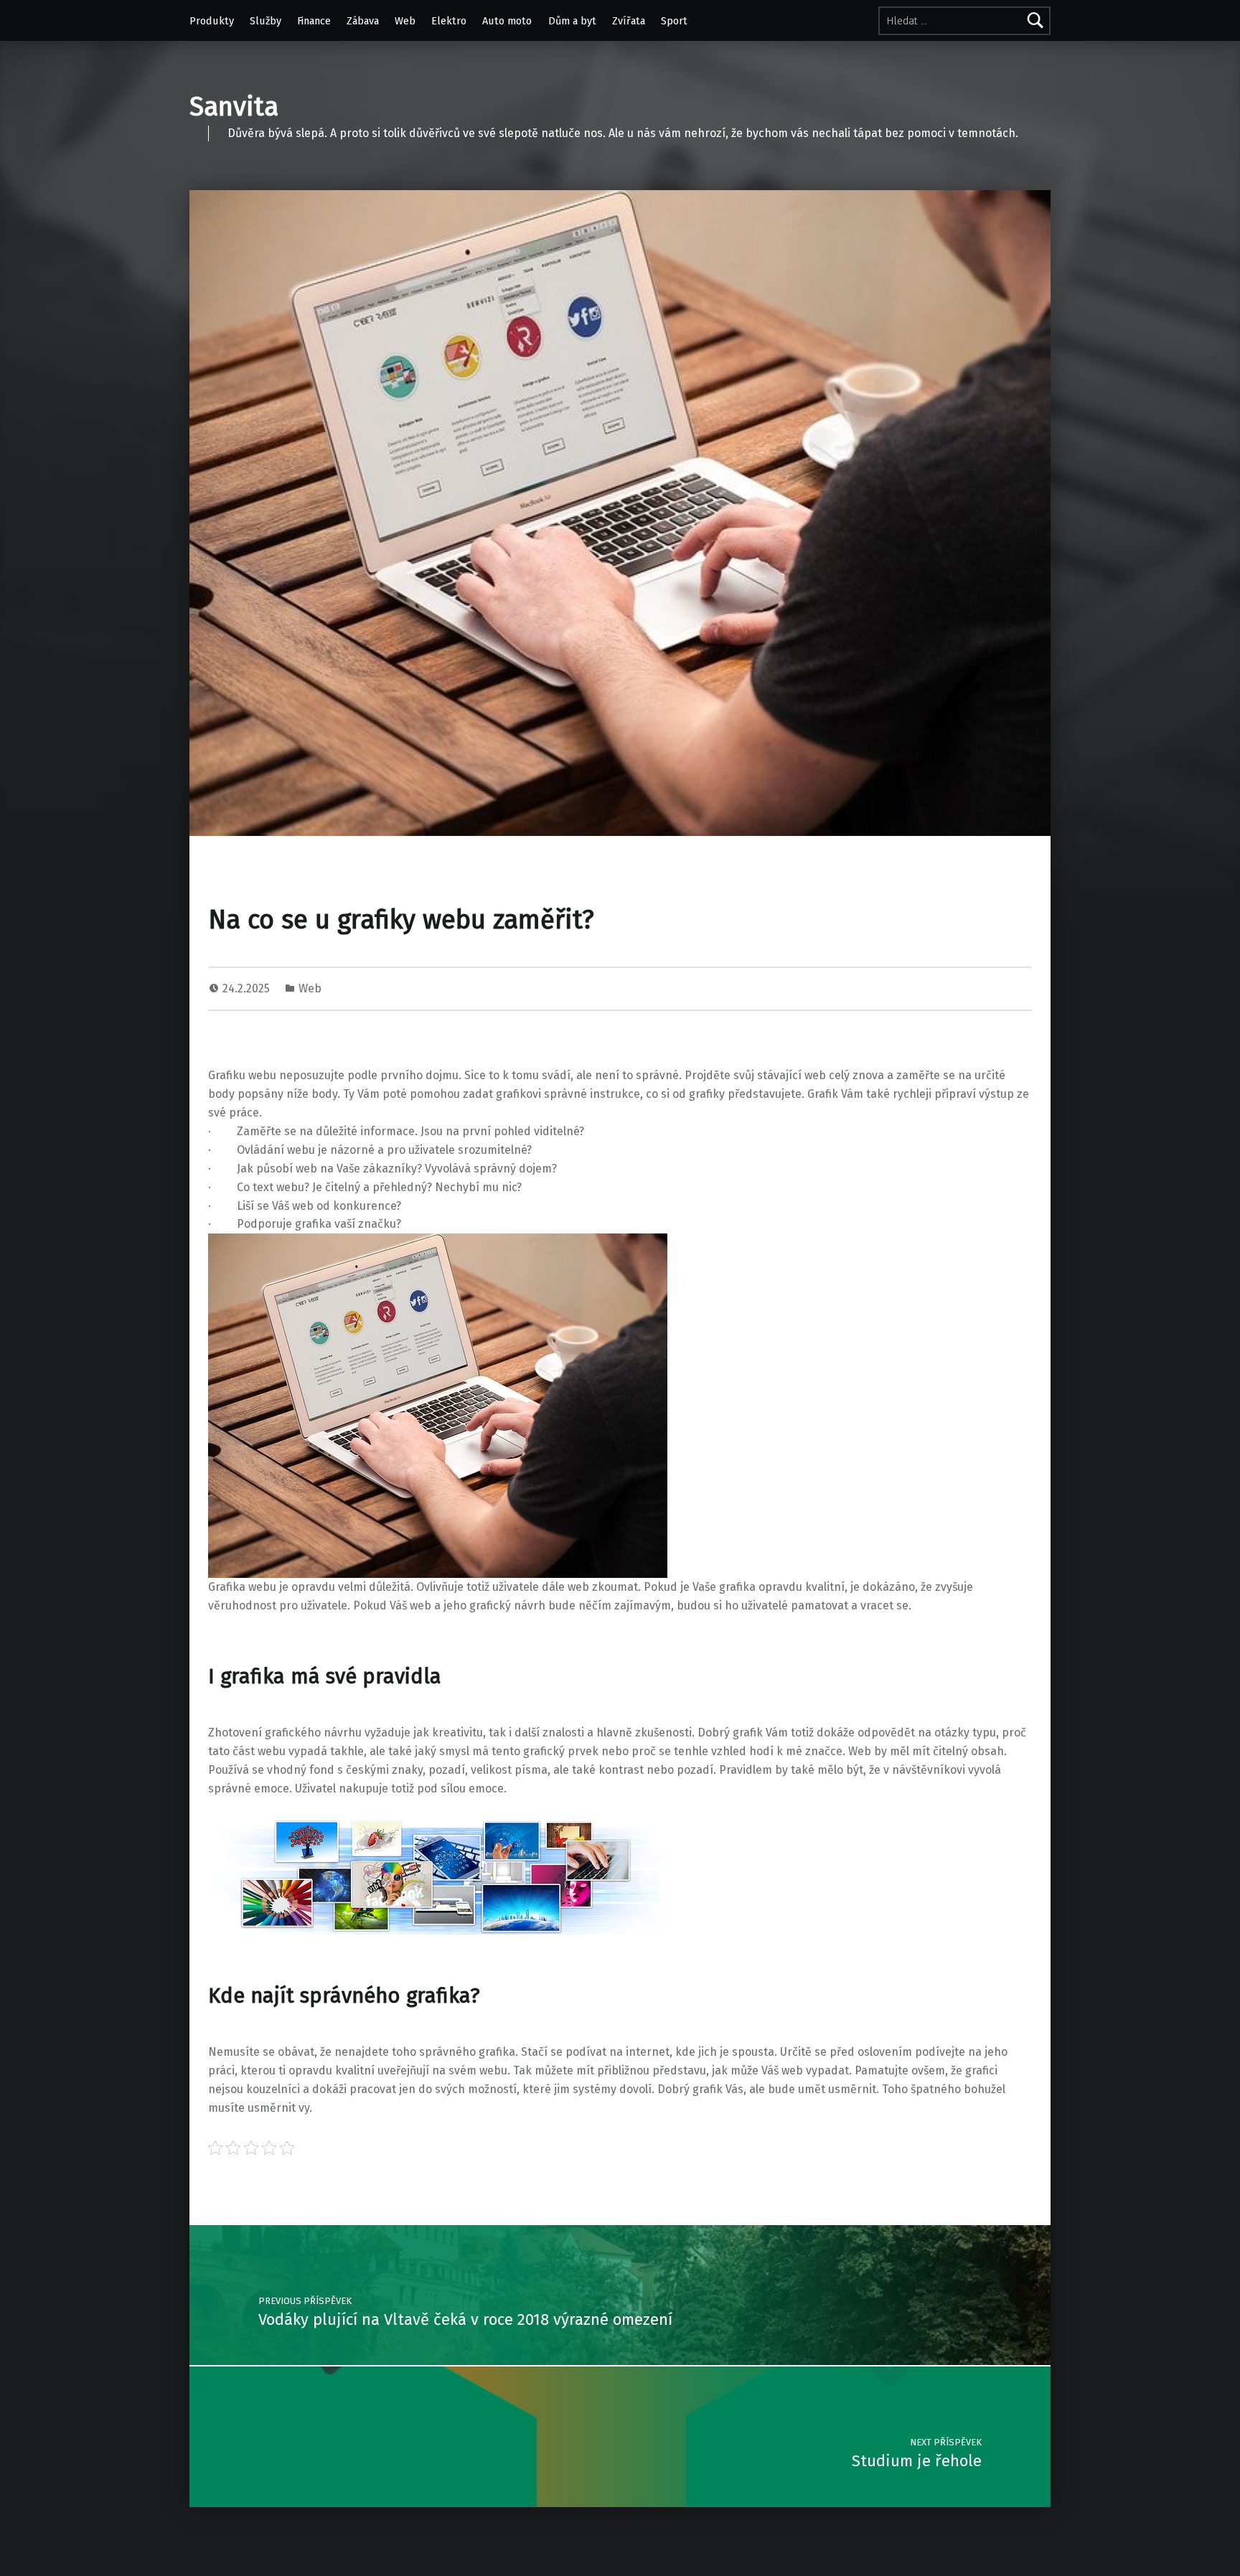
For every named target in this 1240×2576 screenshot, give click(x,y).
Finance (314, 21)
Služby (266, 21)
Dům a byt (572, 21)
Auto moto (507, 21)
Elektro (449, 21)
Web (405, 21)
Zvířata (629, 21)
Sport (674, 21)
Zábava (363, 21)
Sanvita (234, 107)
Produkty (212, 21)
